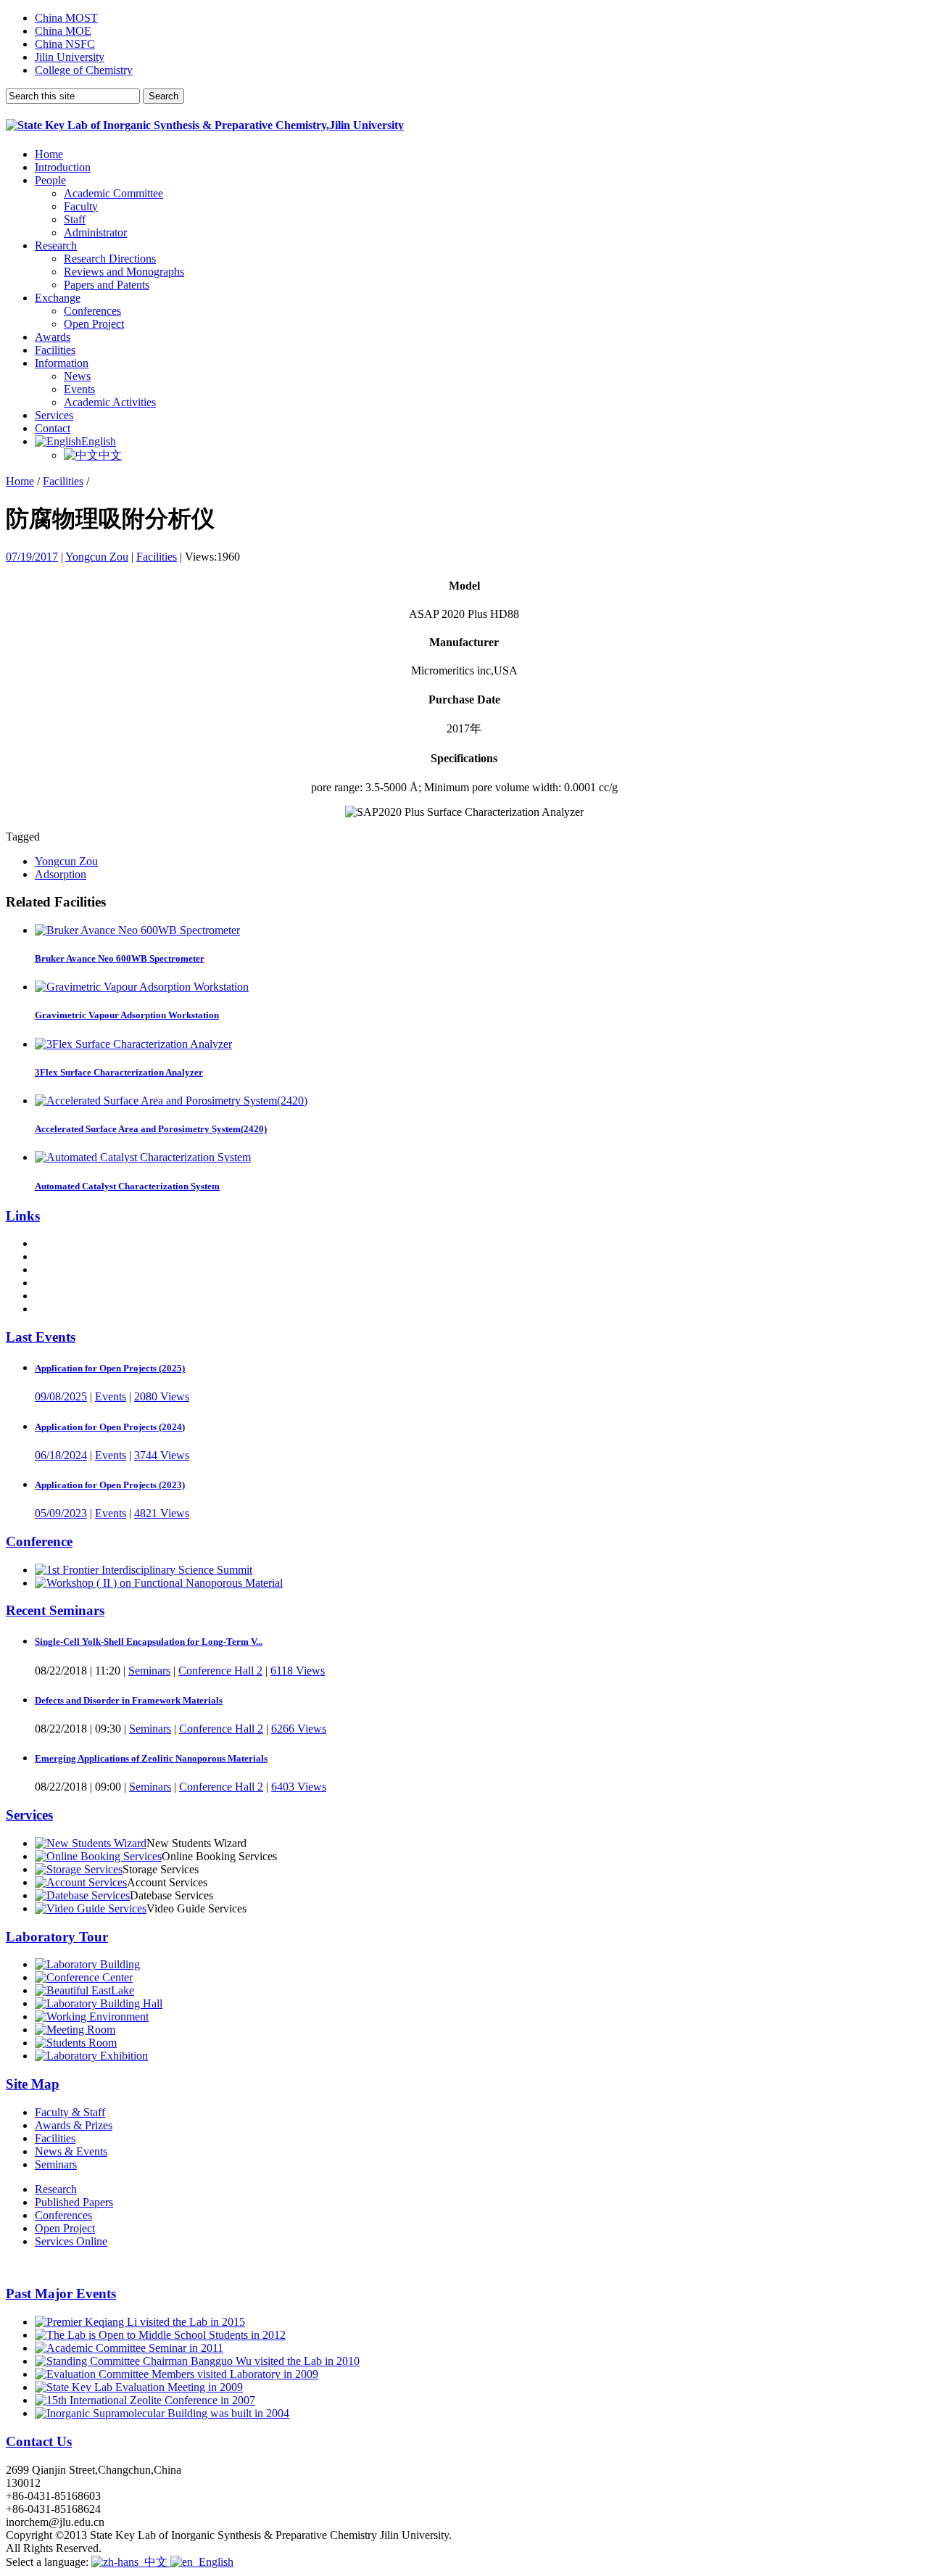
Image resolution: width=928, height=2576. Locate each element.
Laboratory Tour (57, 1937)
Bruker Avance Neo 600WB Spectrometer (120, 958)
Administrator (95, 232)
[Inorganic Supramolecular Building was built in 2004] (162, 2413)
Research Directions (110, 259)
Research (56, 245)
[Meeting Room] (75, 2030)
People (50, 180)
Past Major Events (61, 2294)
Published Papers (74, 2202)
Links (23, 1216)
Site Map (33, 2084)
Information (62, 363)
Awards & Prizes (74, 2125)
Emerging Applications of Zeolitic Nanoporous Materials (151, 1758)
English (99, 441)
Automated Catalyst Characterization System (127, 1186)
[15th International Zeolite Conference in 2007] (145, 2400)
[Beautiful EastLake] (84, 1990)
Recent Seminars (55, 1610)
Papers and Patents (107, 285)
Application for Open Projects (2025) (110, 1368)
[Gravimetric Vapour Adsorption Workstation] (142, 987)
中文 (110, 455)
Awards (53, 337)
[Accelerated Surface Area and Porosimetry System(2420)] (171, 1101)
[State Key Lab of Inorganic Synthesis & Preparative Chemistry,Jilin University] (205, 125)
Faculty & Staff (70, 2112)
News (77, 376)
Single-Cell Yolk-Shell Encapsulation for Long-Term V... (149, 1642)
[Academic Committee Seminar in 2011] (129, 2348)
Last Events (41, 1337)
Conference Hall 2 (220, 1671)
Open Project (94, 324)
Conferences (92, 311)
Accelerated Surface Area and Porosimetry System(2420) (151, 1129)
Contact (53, 428)
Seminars (149, 1671)
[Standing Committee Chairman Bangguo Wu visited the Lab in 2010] (197, 2361)
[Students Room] (76, 2043)
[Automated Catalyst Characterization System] (143, 1157)
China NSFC (65, 44)
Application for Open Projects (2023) (110, 1485)
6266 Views (299, 1729)
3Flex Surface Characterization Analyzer (119, 1072)
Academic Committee (113, 193)
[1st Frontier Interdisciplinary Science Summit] (144, 1570)
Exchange (58, 298)
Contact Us (39, 2441)
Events (79, 389)
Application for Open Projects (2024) (110, 1427)
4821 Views (162, 1513)
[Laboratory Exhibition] (91, 2056)
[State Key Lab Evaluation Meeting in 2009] (139, 2387)
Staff (75, 219)
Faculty (81, 206)
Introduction (63, 167)
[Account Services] (81, 1882)
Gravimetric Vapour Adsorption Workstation (127, 1015)
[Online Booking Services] (98, 1856)
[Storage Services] (79, 1869)
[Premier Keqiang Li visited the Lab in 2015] (140, 2322)
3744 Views (162, 1455)
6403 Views (299, 1787)
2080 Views (162, 1396)
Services (54, 415)
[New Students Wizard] (91, 1843)
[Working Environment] (92, 2016)
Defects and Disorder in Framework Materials (129, 1700)
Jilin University (70, 57)
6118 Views (298, 1671)
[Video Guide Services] (91, 1908)
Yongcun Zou (97, 557)
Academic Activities (110, 402)
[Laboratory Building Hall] (99, 2003)
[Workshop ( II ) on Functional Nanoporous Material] (159, 1583)
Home (49, 154)
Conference (39, 1541)
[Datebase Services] (82, 1895)
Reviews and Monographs (124, 272)
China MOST (66, 18)
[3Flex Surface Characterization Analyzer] (133, 1044)
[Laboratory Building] (87, 1964)
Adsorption (61, 874)
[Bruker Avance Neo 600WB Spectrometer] (137, 930)
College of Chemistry (84, 70)
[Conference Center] (84, 1977)
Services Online (71, 2241)
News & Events (71, 2151)
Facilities (55, 350)
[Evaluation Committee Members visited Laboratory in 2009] (177, 2374)
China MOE (63, 31)
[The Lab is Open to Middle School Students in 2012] (160, 2335)
